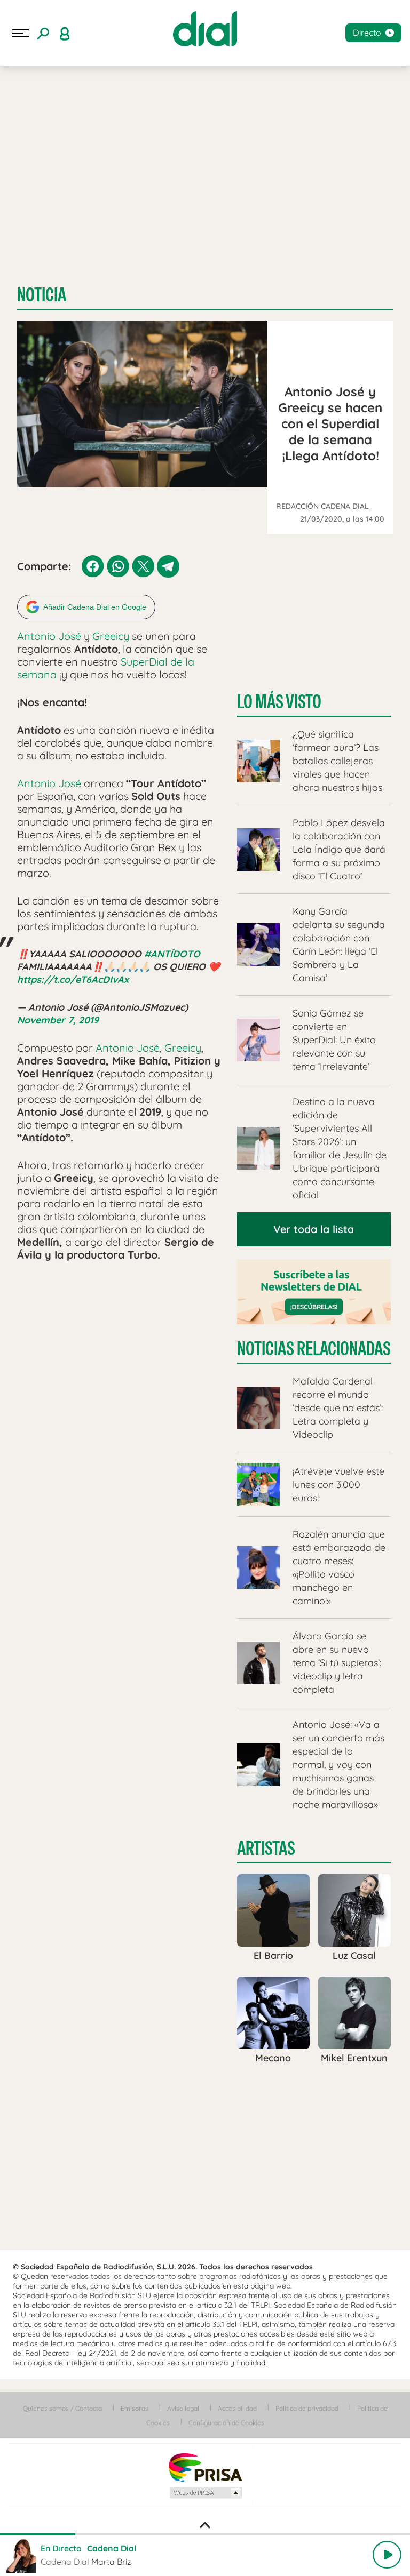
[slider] (205, 2534)
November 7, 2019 (58, 1020)
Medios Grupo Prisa (205, 2493)
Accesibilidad (237, 2408)
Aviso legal (183, 2408)
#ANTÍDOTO (172, 954)
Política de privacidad (307, 2408)
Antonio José (49, 636)
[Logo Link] (205, 29)
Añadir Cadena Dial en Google (95, 607)
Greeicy (111, 636)
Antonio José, (129, 1048)
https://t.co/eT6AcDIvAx (73, 979)
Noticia (42, 295)
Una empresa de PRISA (205, 2467)
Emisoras (135, 2408)
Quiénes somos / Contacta (62, 2408)
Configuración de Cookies (226, 2423)
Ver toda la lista (314, 1229)
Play (387, 2555)
